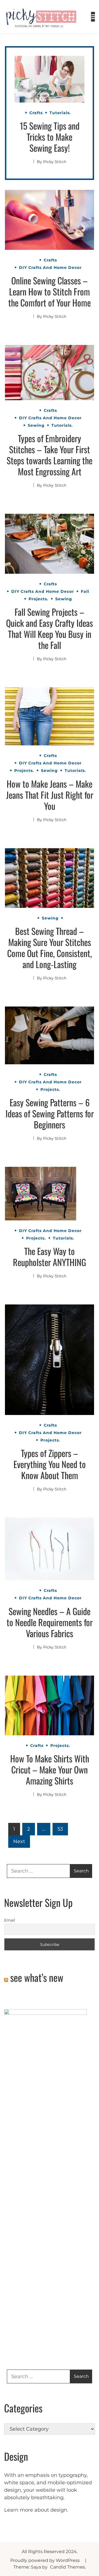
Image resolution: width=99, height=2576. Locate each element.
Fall (85, 591)
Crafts (36, 113)
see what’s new (37, 1977)
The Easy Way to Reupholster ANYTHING (50, 1256)
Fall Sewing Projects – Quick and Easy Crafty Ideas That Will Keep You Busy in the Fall (50, 628)
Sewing (36, 425)
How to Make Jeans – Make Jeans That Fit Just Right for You (50, 795)
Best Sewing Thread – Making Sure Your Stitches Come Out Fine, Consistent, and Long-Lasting (50, 948)
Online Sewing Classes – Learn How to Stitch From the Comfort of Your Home (50, 291)
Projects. (38, 599)
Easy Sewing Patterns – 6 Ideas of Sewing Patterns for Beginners (50, 1113)
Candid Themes (68, 2567)
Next (19, 1841)
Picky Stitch (55, 162)
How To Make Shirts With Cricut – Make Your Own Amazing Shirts (50, 1769)
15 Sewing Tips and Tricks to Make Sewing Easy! (50, 137)
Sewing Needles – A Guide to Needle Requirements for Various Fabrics (50, 1622)
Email (10, 1920)
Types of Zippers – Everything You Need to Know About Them (50, 1464)
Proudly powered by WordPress (46, 2560)
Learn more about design (36, 2510)
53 (60, 1829)
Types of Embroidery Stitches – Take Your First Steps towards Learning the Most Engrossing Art (50, 455)
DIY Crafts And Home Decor (50, 268)
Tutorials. (60, 113)
